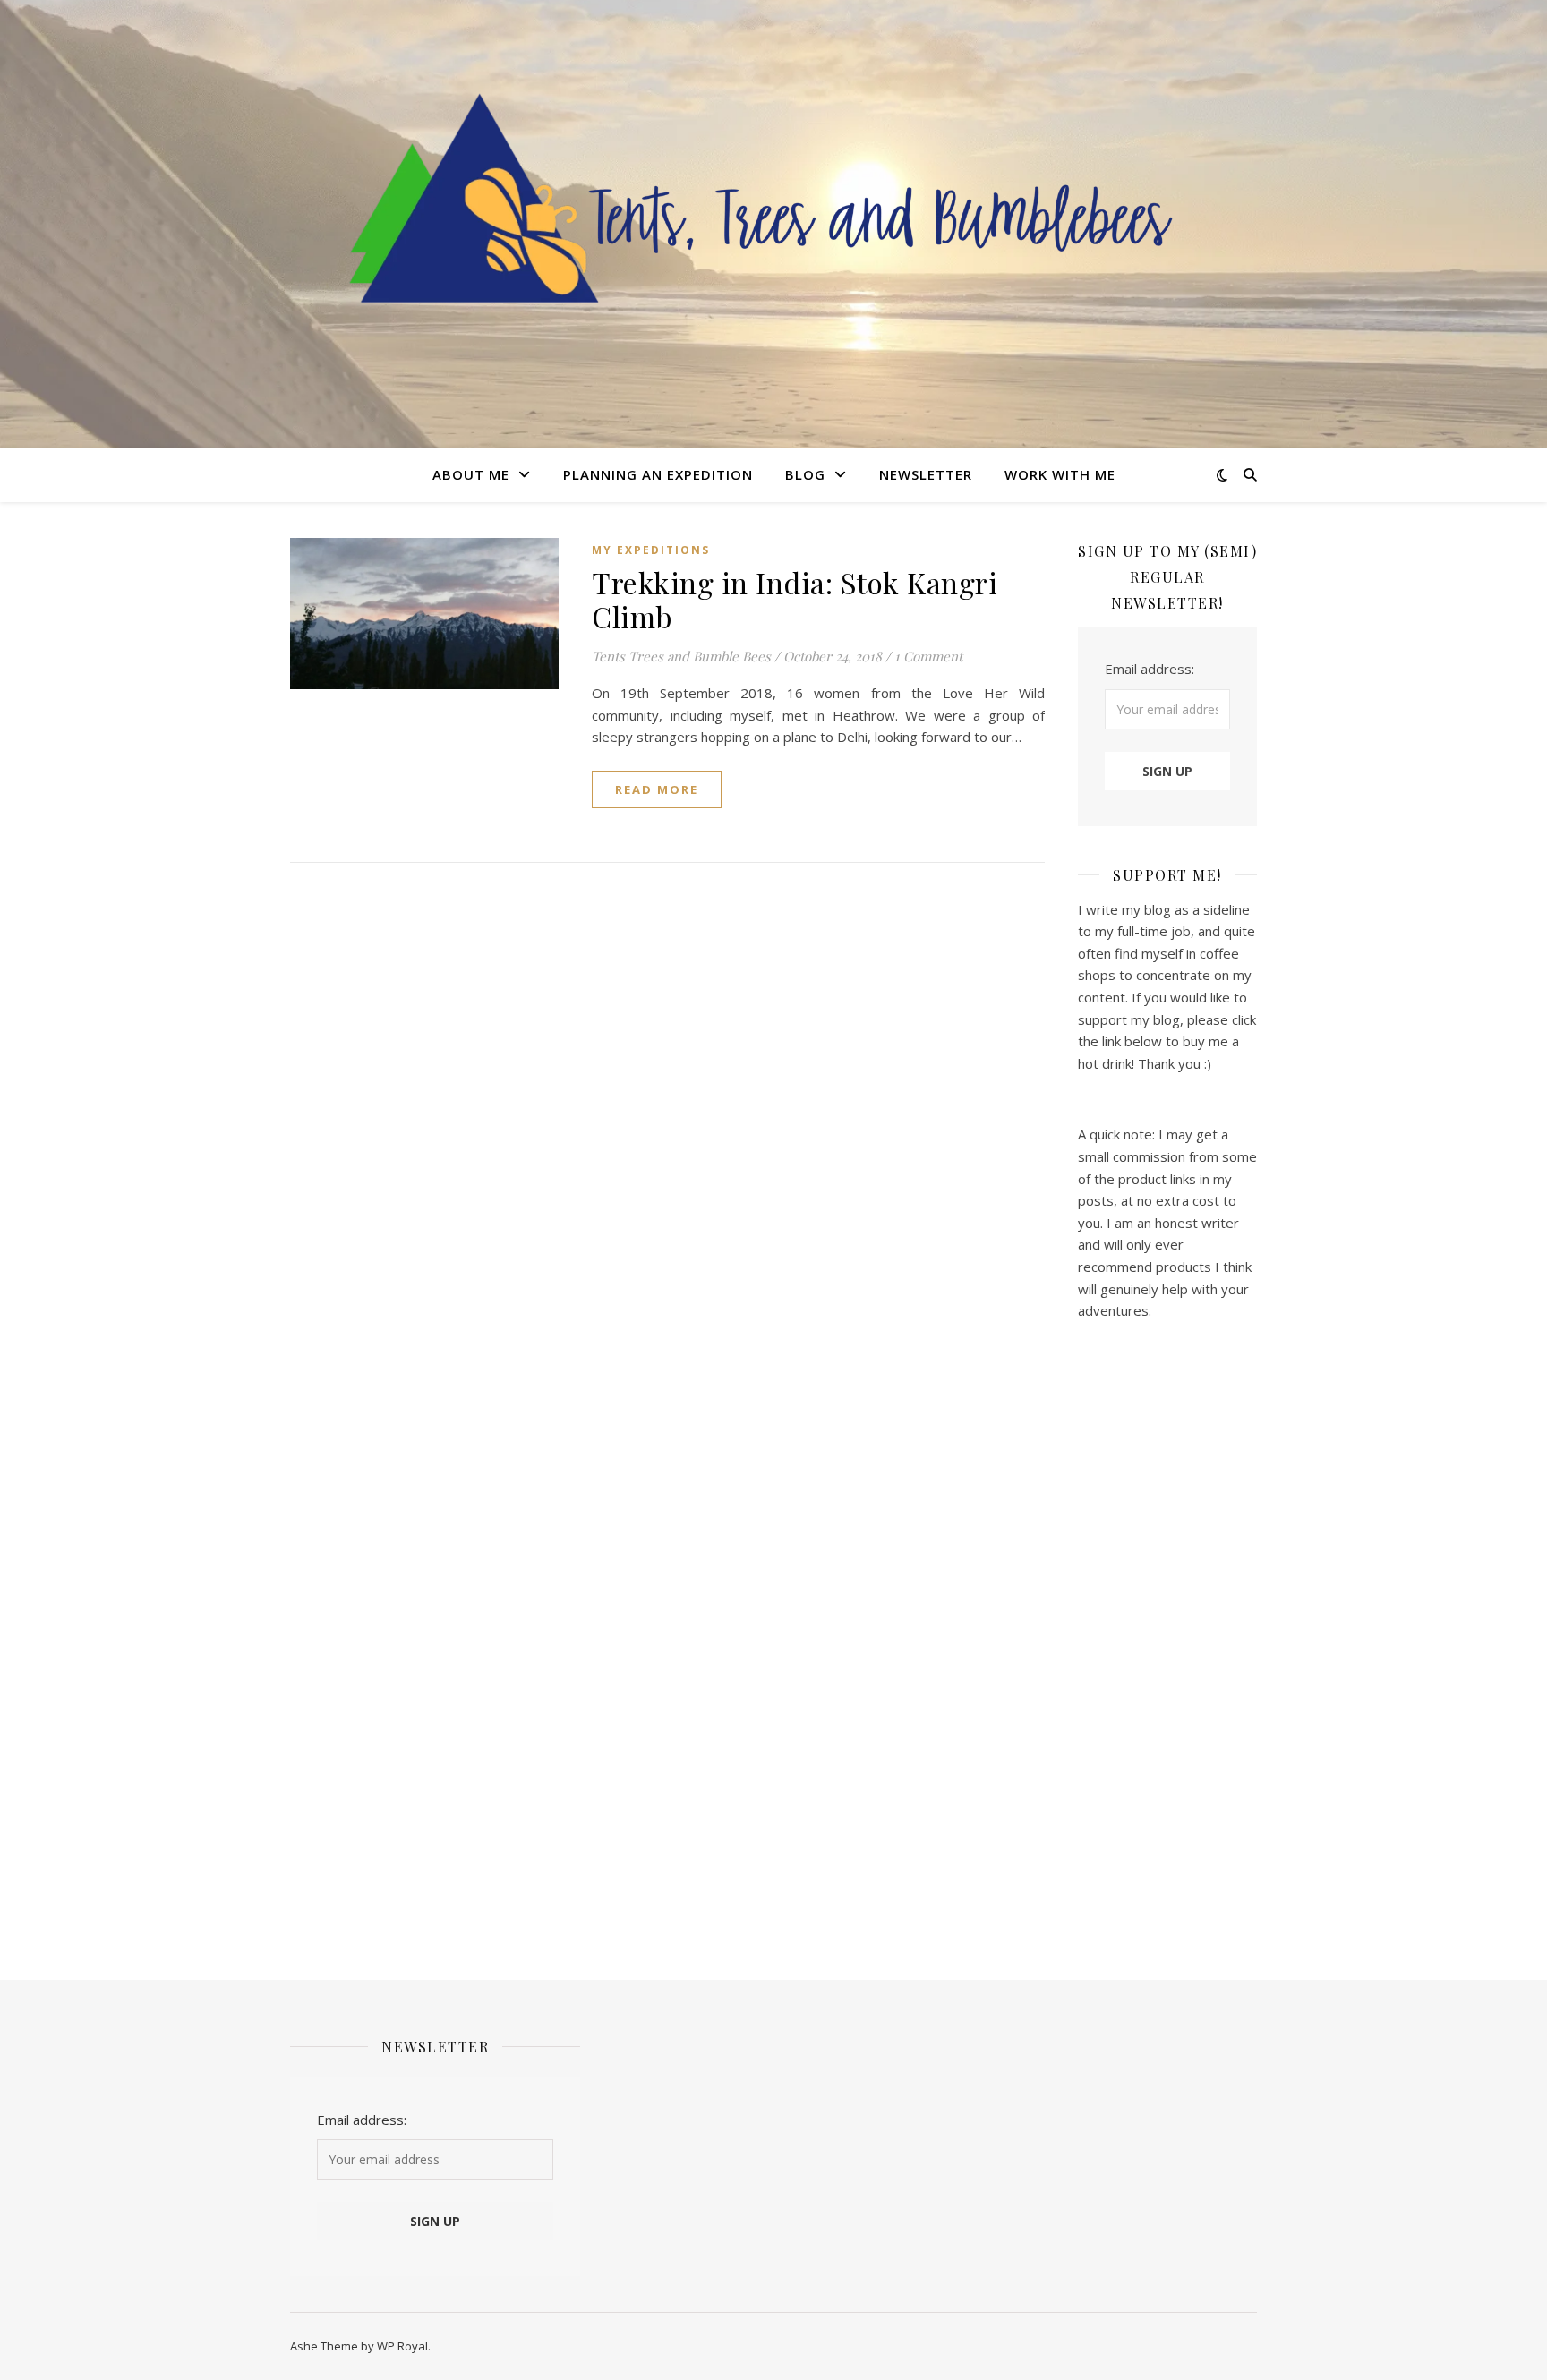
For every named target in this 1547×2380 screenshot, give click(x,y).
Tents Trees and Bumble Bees (681, 656)
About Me (471, 474)
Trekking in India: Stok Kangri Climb (795, 599)
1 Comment (928, 656)
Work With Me (1060, 474)
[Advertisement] (1167, 1640)
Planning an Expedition (658, 474)
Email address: (1150, 669)
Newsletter (926, 474)
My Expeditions (651, 550)
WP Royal (402, 2346)
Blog (805, 474)
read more (657, 789)
